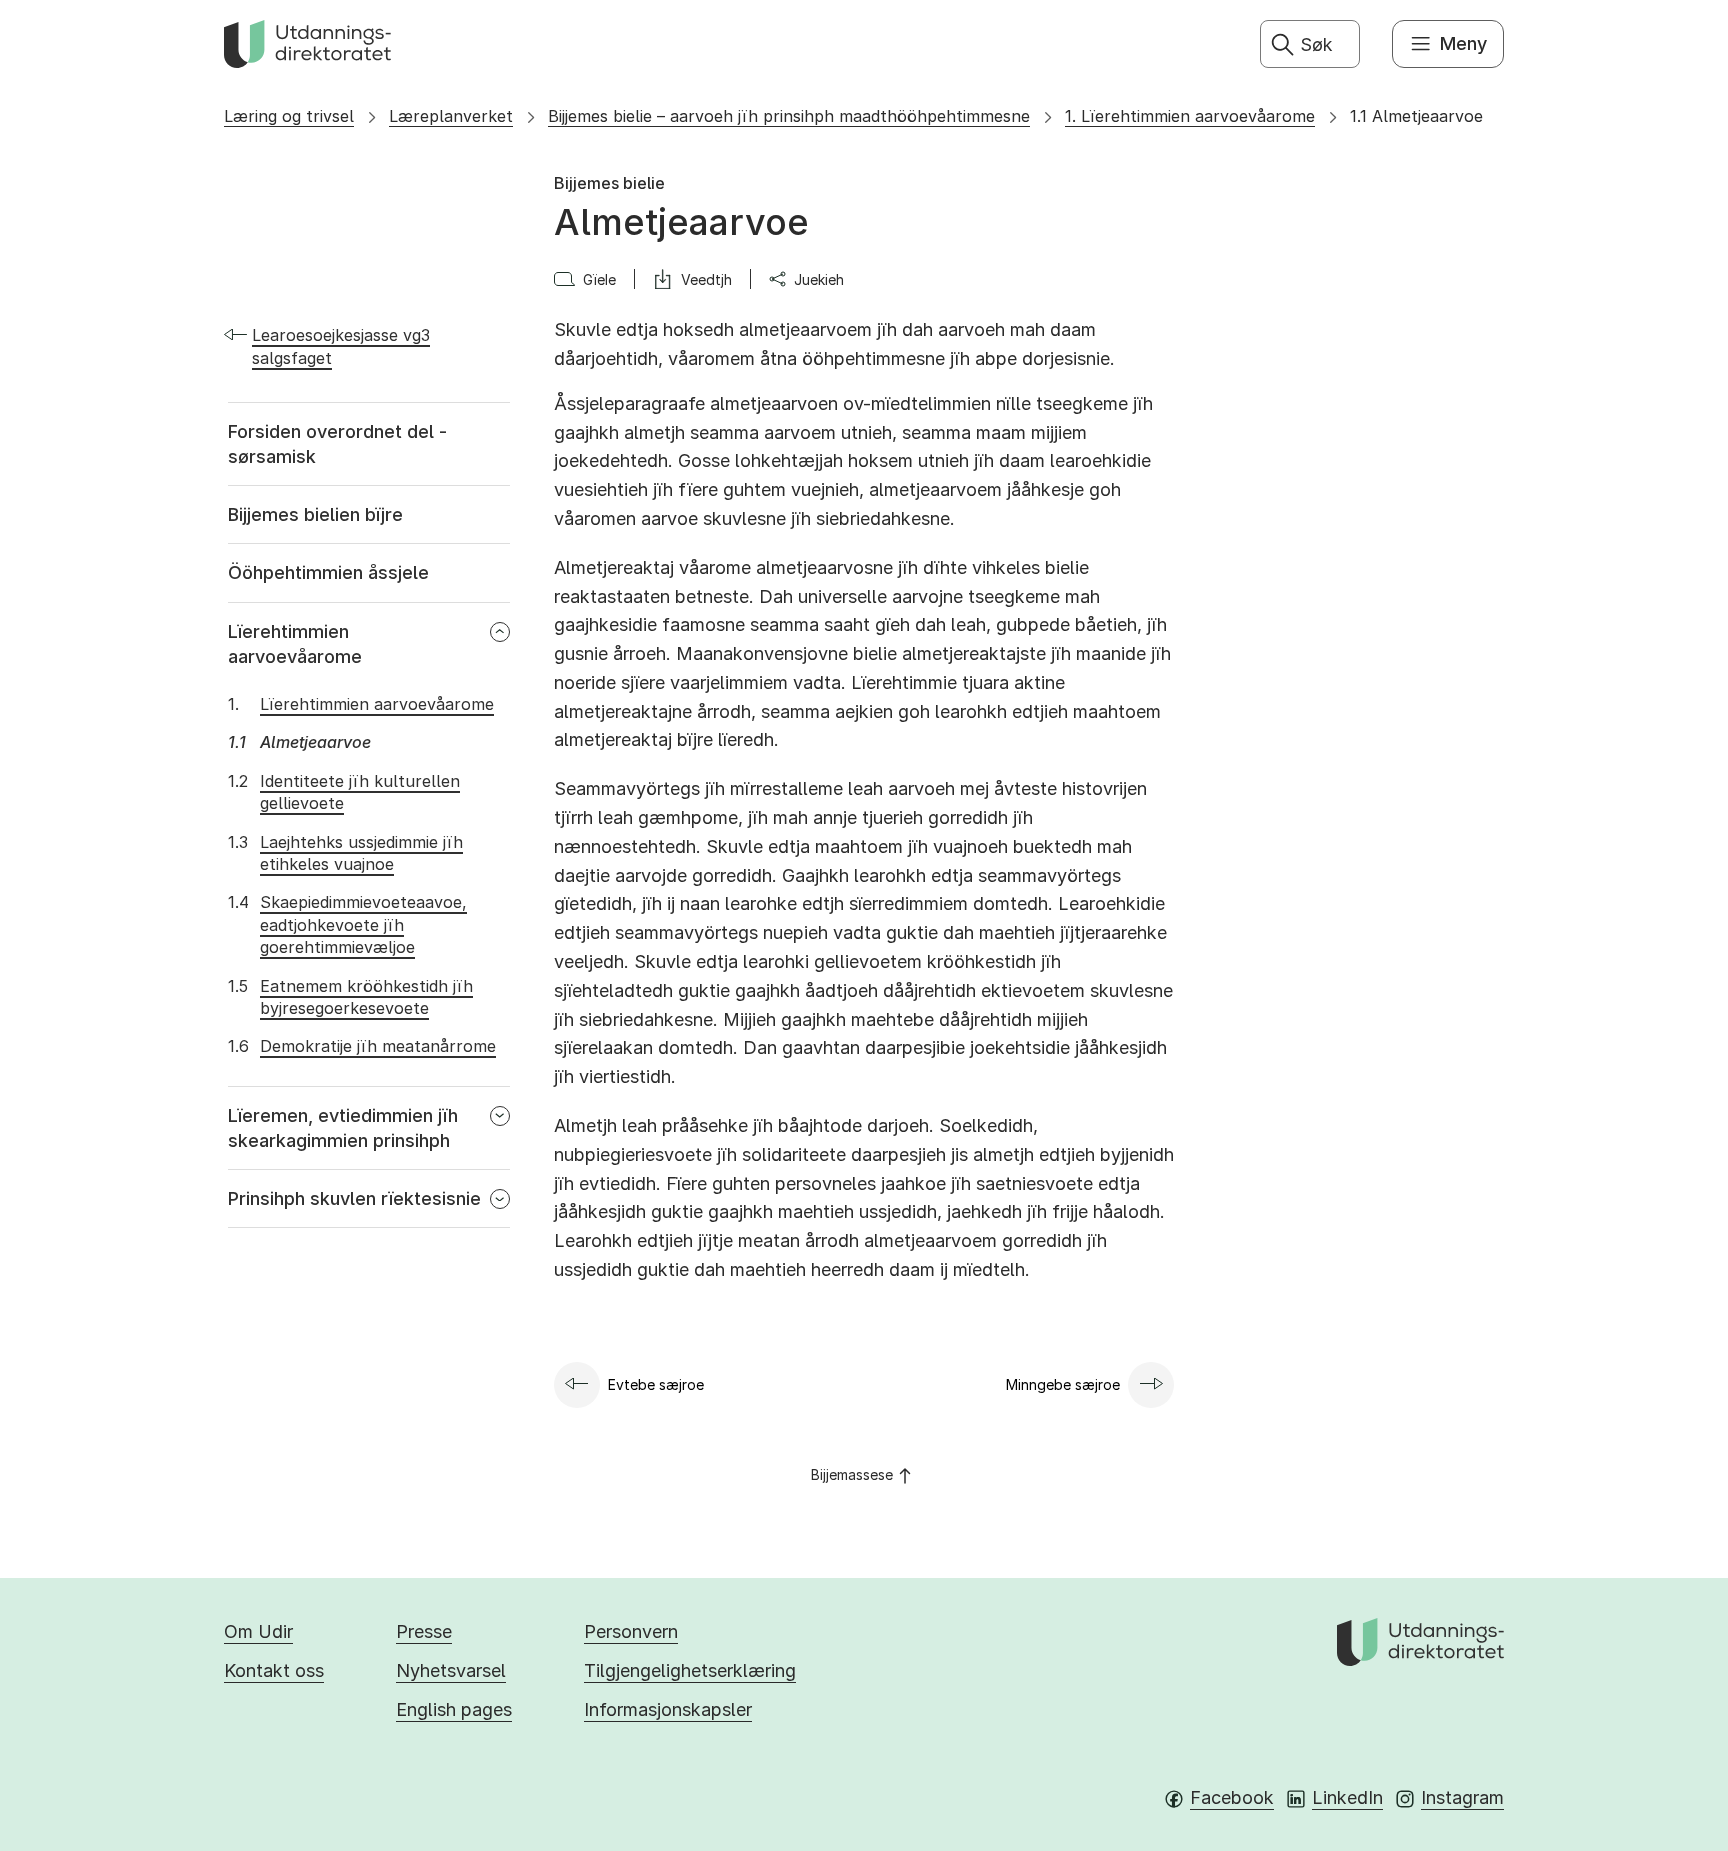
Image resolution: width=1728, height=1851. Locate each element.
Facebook (1232, 1797)
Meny (1463, 43)
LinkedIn (1347, 1797)
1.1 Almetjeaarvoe (1416, 116)
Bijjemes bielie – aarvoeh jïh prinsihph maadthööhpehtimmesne (789, 116)
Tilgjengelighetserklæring (690, 1670)
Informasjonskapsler (668, 1709)
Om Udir (258, 1631)
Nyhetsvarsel (451, 1670)
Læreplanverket (451, 116)
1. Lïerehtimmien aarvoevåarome (1190, 116)
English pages (454, 1709)
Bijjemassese (852, 1474)
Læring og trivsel (289, 116)
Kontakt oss (274, 1670)
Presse (424, 1631)
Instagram (1462, 1797)
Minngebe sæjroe (1063, 1384)
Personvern (631, 1631)
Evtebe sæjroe (656, 1384)
